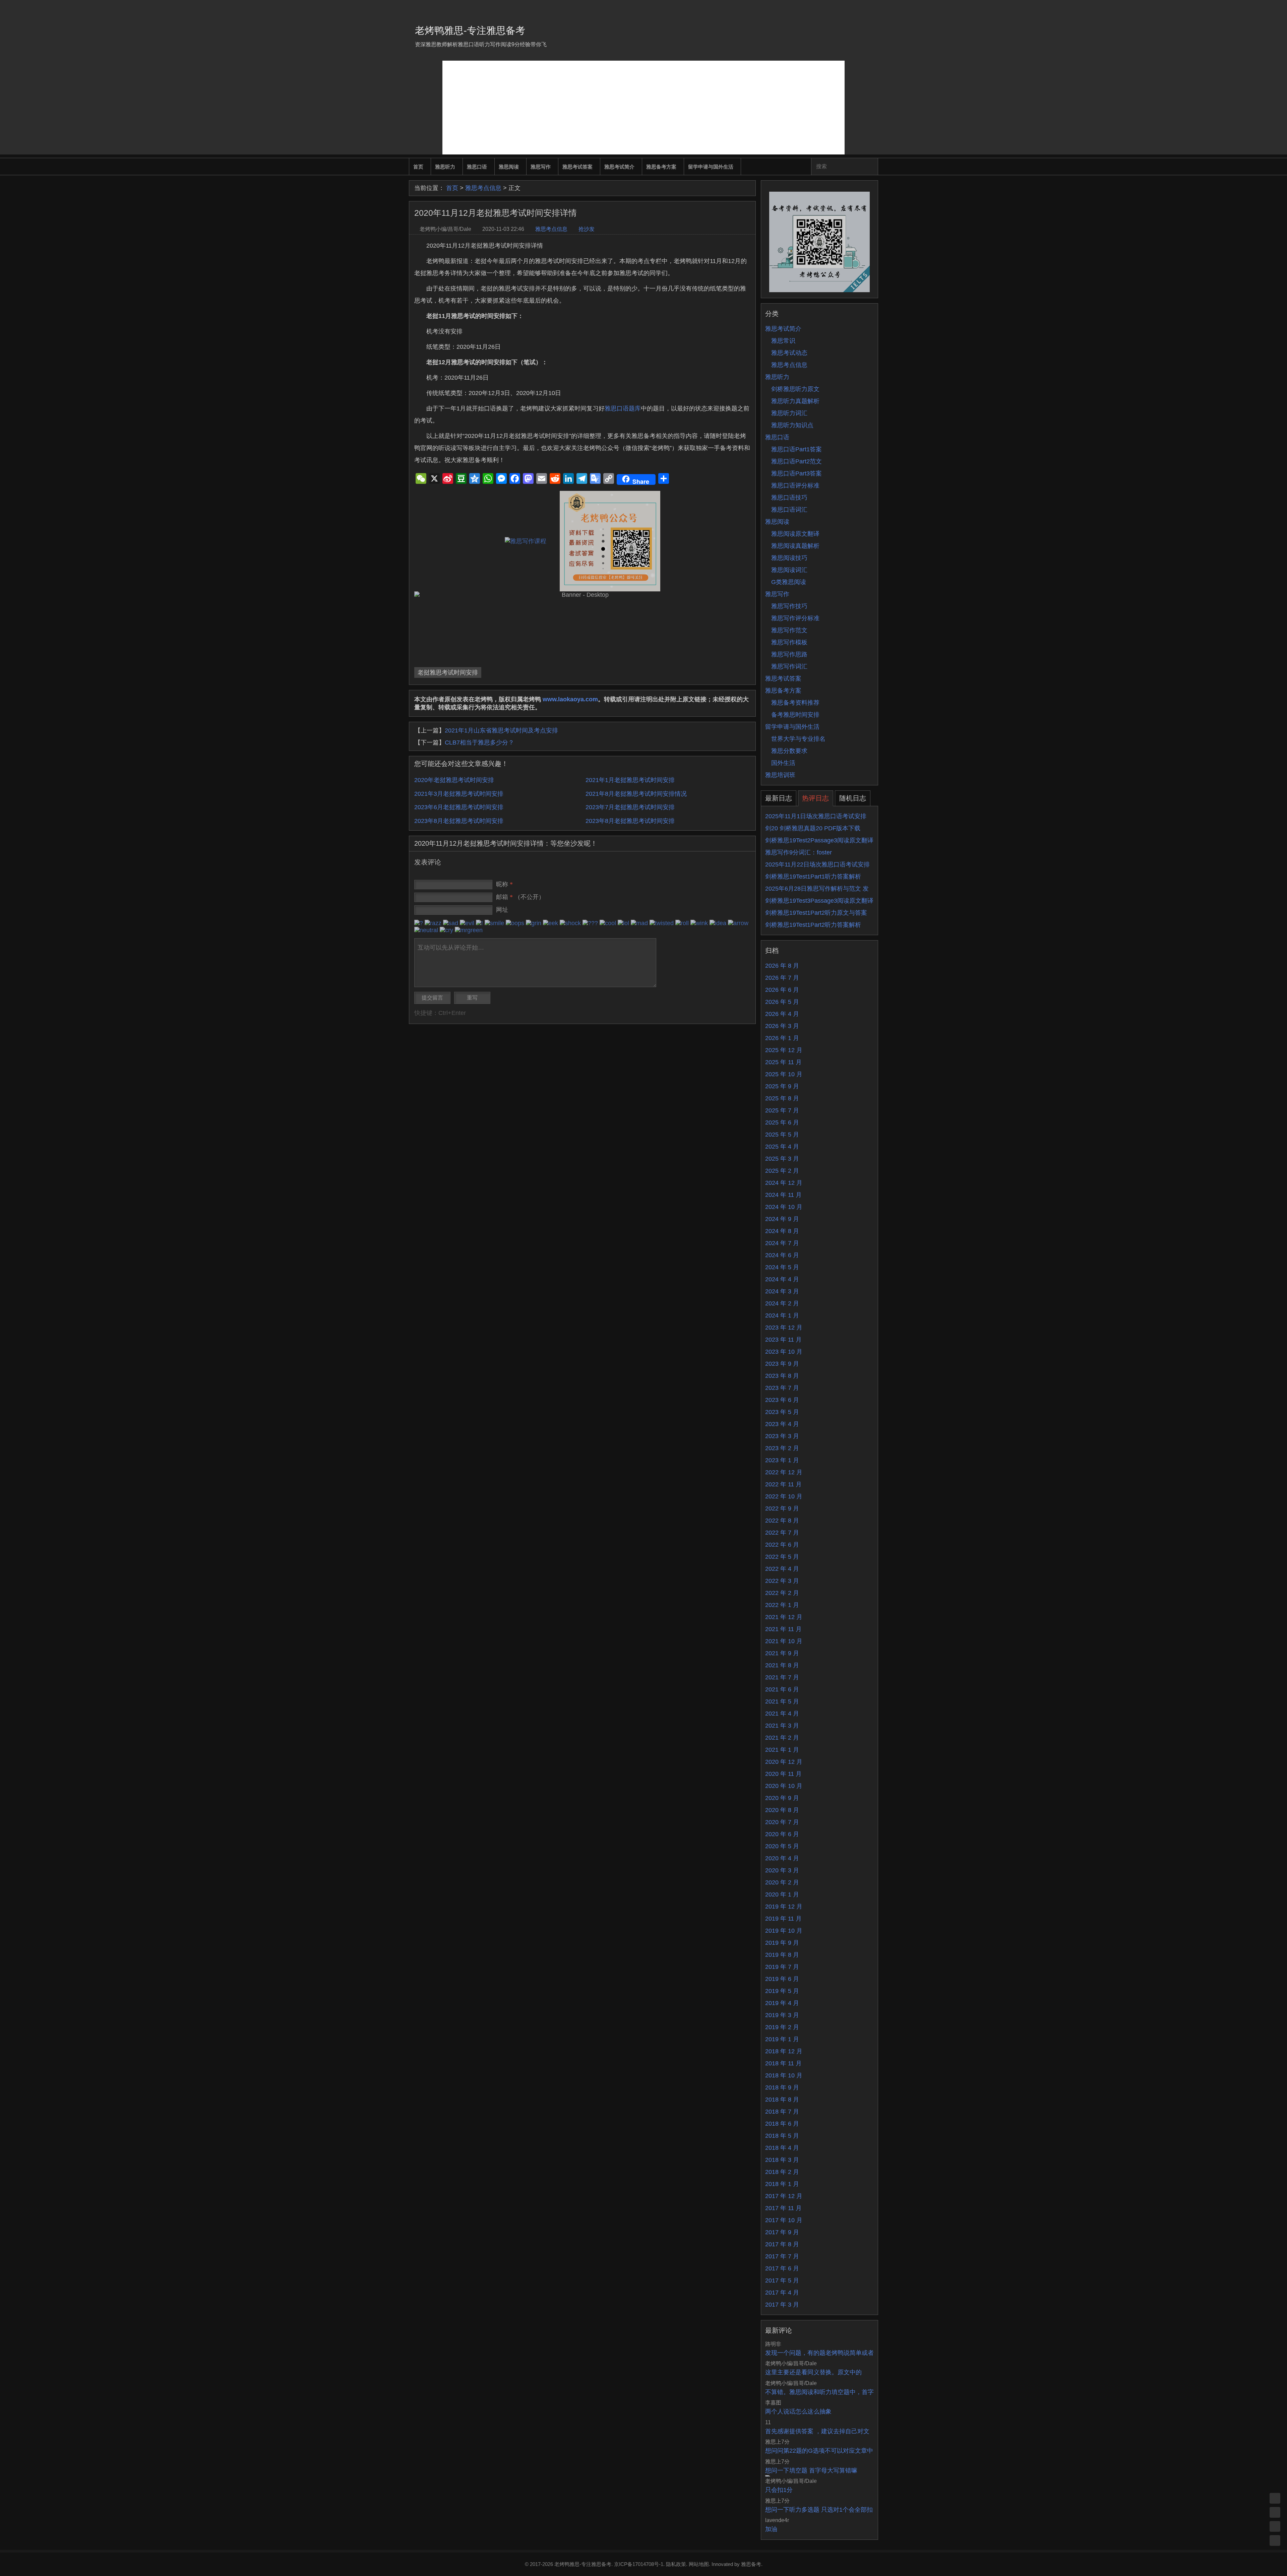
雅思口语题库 (623, 408)
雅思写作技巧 (789, 606)
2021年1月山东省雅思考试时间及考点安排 (501, 730)
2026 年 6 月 (782, 990)
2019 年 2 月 (782, 2027)
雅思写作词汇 (789, 666)
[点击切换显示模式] (1275, 2498)
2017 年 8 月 (782, 2244)
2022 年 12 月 (784, 1472)
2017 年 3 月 (782, 2305)
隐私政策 (676, 2564)
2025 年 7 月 (782, 1110)
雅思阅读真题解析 (795, 546)
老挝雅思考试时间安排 (448, 672)
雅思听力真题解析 (795, 401)
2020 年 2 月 (782, 1882)
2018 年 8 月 (782, 2100)
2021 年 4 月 (782, 1714)
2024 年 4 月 (782, 1279)
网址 (502, 910)
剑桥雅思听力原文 (795, 389)
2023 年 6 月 (782, 1400)
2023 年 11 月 (783, 1340)
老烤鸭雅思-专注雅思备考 (470, 30)
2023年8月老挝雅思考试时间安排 (459, 821)
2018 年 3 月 (782, 2160)
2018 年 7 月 (782, 2112)
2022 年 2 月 (782, 1593)
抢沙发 (587, 229)
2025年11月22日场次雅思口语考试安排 (817, 864)
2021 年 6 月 (782, 1689)
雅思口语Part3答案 (796, 473)
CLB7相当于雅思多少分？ (479, 743)
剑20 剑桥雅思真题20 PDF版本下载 (813, 828)
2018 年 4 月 (782, 2148)
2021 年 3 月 (782, 1726)
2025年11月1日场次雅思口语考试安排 (816, 816)
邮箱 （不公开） (520, 897)
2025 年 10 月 (784, 1074)
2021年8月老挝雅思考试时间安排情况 (636, 794)
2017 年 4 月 (782, 2293)
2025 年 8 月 (782, 1098)
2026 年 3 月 (782, 1026)
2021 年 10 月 (784, 1641)
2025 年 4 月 (782, 1147)
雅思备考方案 (661, 167)
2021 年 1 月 (782, 1750)
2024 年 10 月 (784, 1207)
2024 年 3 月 (782, 1291)
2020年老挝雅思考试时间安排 (454, 780)
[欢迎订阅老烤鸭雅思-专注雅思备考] (873, 8)
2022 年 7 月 (782, 1533)
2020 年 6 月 (782, 1834)
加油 (771, 2529)
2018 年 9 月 (782, 2087)
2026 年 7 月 (782, 978)
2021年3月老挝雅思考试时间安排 (459, 794)
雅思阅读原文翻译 (795, 534)
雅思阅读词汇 (789, 570)
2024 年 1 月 (782, 1315)
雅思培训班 (780, 775)
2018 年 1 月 (782, 2184)
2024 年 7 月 (782, 1243)
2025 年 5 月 (782, 1135)
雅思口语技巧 (789, 498)
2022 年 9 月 (782, 1508)
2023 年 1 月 (782, 1460)
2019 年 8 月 (782, 1955)
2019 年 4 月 (782, 2003)
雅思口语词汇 (789, 510)
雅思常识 (783, 341)
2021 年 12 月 (784, 1617)
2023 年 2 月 (782, 1448)
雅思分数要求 (789, 751)
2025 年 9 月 (782, 1086)
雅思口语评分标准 (795, 486)
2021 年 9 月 (782, 1653)
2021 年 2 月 (782, 1738)
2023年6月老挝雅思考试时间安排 (459, 807)
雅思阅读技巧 (789, 558)
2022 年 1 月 (782, 1605)
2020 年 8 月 (782, 1810)
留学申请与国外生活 (711, 167)
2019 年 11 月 (783, 1919)
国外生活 (783, 763)
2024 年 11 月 (783, 1195)
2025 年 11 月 (783, 1062)
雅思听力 (445, 167)
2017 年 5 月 (782, 2280)
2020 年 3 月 (782, 1870)
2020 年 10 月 (784, 1786)
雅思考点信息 (483, 188)
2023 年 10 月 (784, 1352)
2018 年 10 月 (784, 2075)
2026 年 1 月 (782, 1038)
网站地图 (699, 2564)
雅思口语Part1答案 (796, 449)
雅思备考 (751, 2564)
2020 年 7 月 (782, 1822)
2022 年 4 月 (782, 1569)
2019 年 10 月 (784, 1931)
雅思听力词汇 (789, 413)
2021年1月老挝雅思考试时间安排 (630, 780)
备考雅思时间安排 (795, 715)
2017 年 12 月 (784, 2196)
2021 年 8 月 (782, 1665)
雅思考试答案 (577, 167)
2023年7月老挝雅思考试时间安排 (630, 807)
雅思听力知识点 (792, 425)
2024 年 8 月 (782, 1231)
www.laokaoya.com (570, 699)
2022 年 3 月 (782, 1581)
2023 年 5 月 (782, 1412)
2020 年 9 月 (782, 1798)
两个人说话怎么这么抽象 (798, 2411)
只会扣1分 (779, 2490)
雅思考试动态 (789, 353)
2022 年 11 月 (783, 1484)
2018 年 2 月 (782, 2172)
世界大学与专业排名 (798, 739)
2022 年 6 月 (782, 1545)
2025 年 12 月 (784, 1050)
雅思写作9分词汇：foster (799, 852)
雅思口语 (477, 167)
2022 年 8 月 (782, 1521)
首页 (418, 167)
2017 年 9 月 (782, 2232)
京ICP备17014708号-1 (639, 2564)
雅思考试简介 (619, 167)
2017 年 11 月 (783, 2208)
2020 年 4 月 (782, 1858)
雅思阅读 (509, 167)
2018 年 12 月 (784, 2051)
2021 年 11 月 (783, 1629)
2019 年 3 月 (782, 2015)
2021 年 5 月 (782, 1701)
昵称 (504, 884)
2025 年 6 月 (782, 1122)
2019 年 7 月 (782, 1967)
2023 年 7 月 (782, 1388)
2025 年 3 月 (782, 1159)
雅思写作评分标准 (795, 618)
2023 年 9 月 (782, 1364)
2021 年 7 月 (782, 1677)
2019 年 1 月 (782, 2039)
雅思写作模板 (789, 642)
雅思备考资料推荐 (795, 703)
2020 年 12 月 (784, 1762)
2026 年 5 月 (782, 1002)
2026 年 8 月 (782, 966)
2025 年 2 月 (782, 1171)
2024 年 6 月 (782, 1255)
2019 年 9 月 (782, 1943)
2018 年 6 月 (782, 2124)
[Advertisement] (643, 108)
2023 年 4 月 (782, 1424)
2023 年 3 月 (782, 1436)
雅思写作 (541, 167)
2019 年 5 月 (782, 1991)
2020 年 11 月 (783, 1774)
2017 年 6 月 (782, 2268)
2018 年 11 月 (783, 2063)
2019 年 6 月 (782, 1979)
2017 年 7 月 (782, 2256)
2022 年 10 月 (784, 1496)
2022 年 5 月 (782, 1557)
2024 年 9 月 (782, 1219)
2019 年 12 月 (784, 1907)
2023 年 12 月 (784, 1328)
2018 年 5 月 (782, 2136)
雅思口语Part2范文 (796, 461)
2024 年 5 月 (782, 1267)
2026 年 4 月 (782, 1014)
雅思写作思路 (789, 654)
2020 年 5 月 (782, 1846)
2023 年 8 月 (782, 1376)
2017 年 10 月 (784, 2220)
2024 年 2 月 (782, 1303)
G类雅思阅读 (789, 582)
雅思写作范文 (789, 630)
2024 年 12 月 (784, 1183)
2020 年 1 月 (782, 1894)
